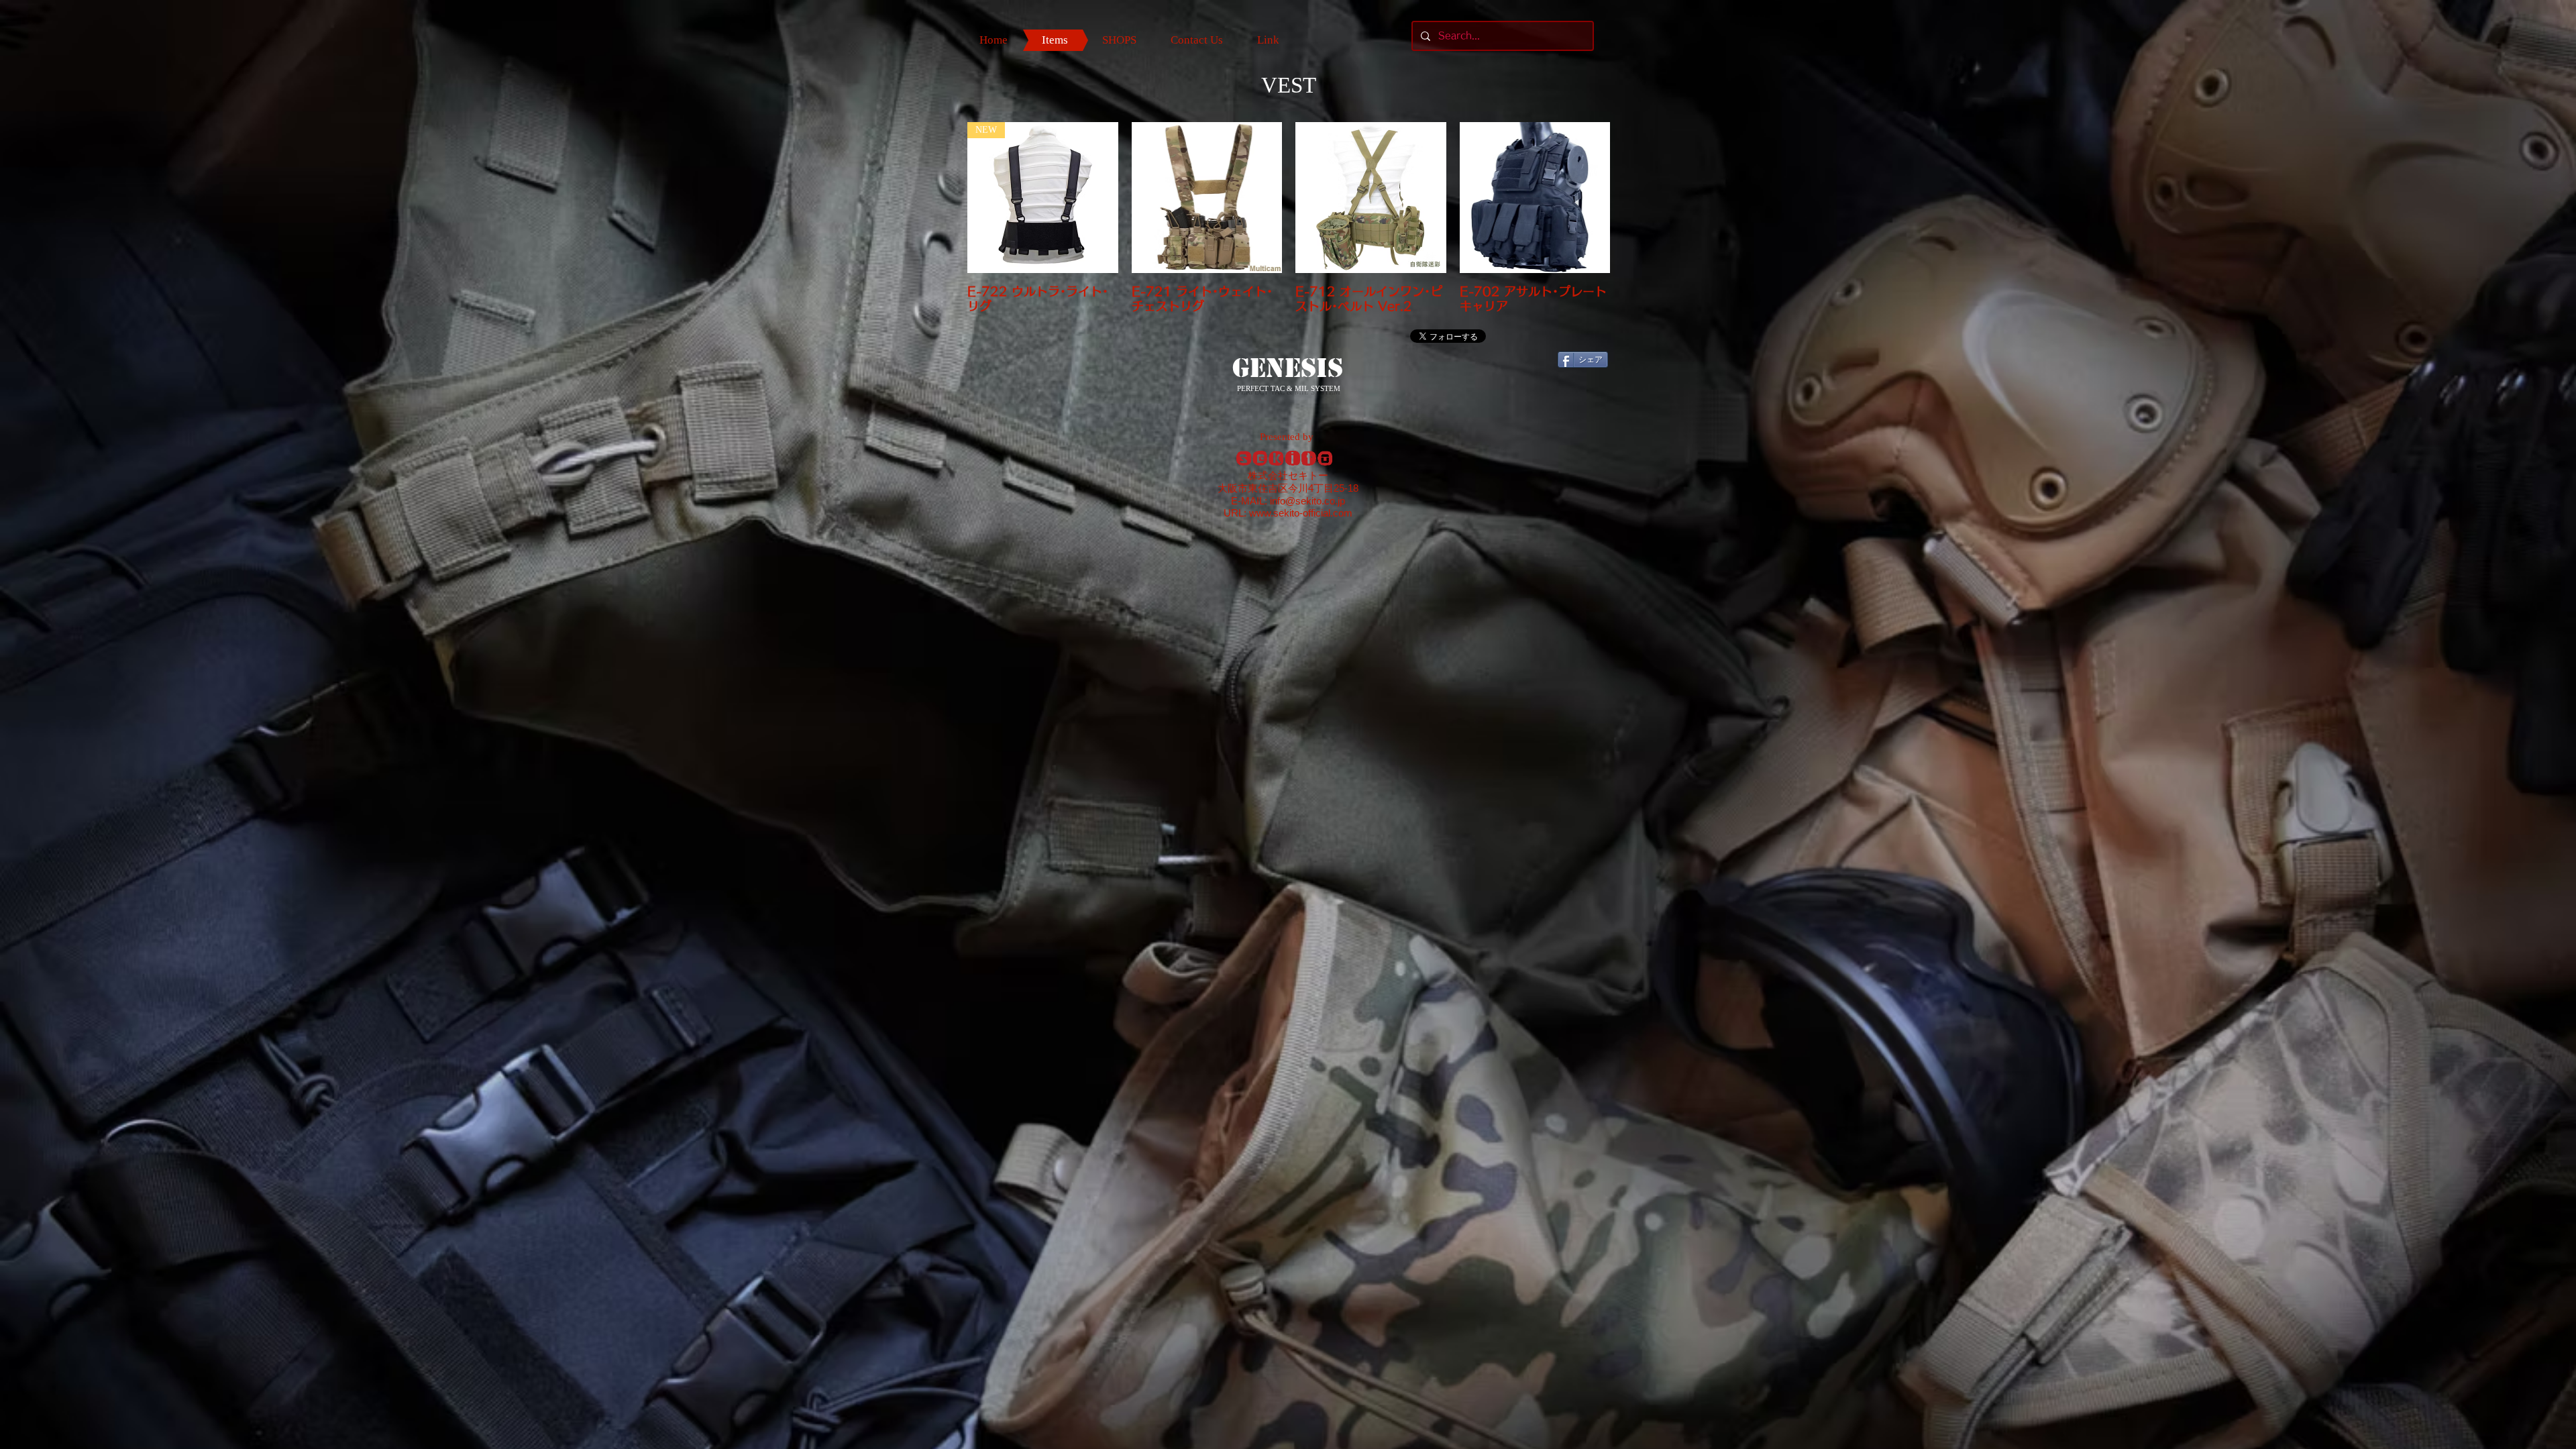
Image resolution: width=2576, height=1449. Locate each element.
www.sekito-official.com (1301, 513)
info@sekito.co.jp (1307, 501)
